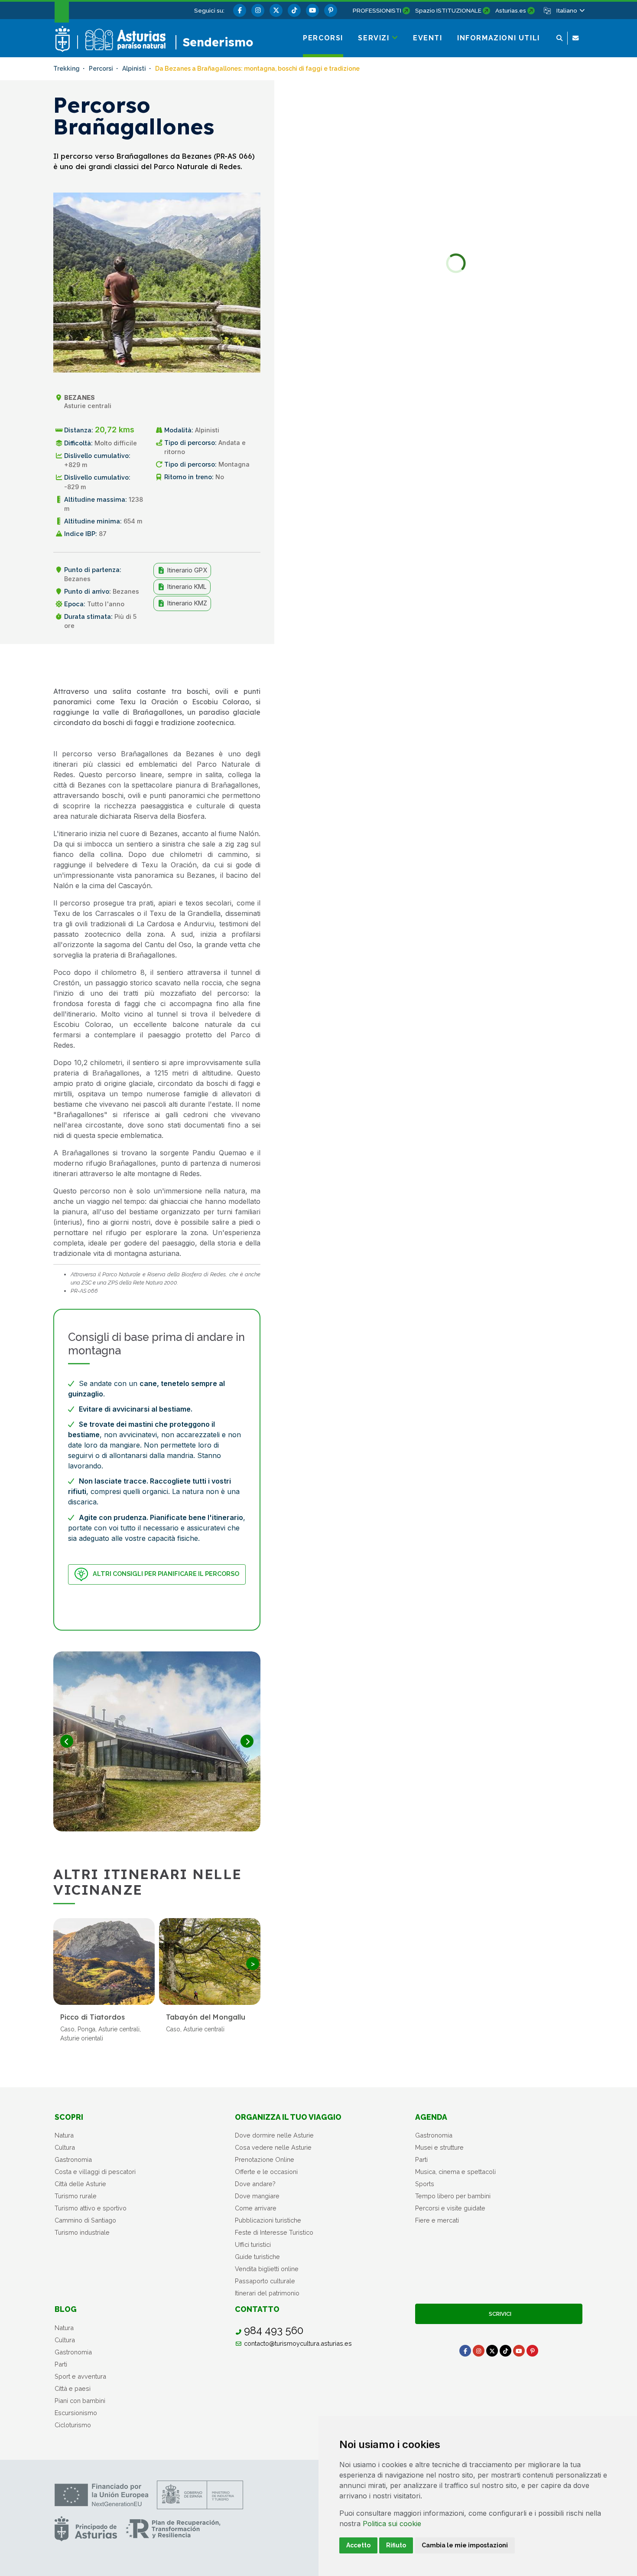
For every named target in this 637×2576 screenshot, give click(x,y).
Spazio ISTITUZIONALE (448, 10)
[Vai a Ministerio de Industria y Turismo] (200, 2495)
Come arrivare (256, 2208)
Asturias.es (511, 10)
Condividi (239, 665)
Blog (66, 2309)
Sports (425, 2184)
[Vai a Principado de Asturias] (86, 2529)
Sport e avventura (80, 2376)
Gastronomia (73, 2159)
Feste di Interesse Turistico (274, 2232)
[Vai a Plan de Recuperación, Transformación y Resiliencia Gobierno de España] (173, 2529)
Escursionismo (76, 2413)
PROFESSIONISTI (377, 10)
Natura (64, 2135)
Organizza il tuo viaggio (288, 2117)
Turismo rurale (76, 2196)
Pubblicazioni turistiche (268, 2220)
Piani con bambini (80, 2401)
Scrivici (499, 2314)
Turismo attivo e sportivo (91, 2208)
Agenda (431, 2117)
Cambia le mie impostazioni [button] (465, 2545)
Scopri (69, 2117)
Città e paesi (73, 2388)
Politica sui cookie (392, 2524)
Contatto (257, 2309)
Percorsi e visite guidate (450, 2208)
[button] (570, 10)
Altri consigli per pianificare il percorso (166, 1574)
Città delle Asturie (80, 2184)
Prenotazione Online (265, 2159)
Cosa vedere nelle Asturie (273, 2147)
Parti (421, 2159)
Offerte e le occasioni (266, 2172)
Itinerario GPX (186, 570)
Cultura (65, 2147)
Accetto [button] (358, 2545)
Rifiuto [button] (396, 2545)
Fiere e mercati (437, 2220)
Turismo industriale (82, 2232)
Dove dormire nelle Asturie (274, 2135)
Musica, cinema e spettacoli (455, 2172)
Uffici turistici (253, 2244)
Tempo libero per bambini (453, 2196)
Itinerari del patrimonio (267, 2293)
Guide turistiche (257, 2257)
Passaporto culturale (265, 2281)
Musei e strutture (439, 2147)
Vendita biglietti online (267, 2269)
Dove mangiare (257, 2196)
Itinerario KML (186, 587)
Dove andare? (255, 2184)
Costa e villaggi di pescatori (95, 2172)
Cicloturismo (73, 2425)
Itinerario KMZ (186, 603)
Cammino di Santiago (85, 2220)
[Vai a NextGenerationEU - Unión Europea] (101, 2495)
